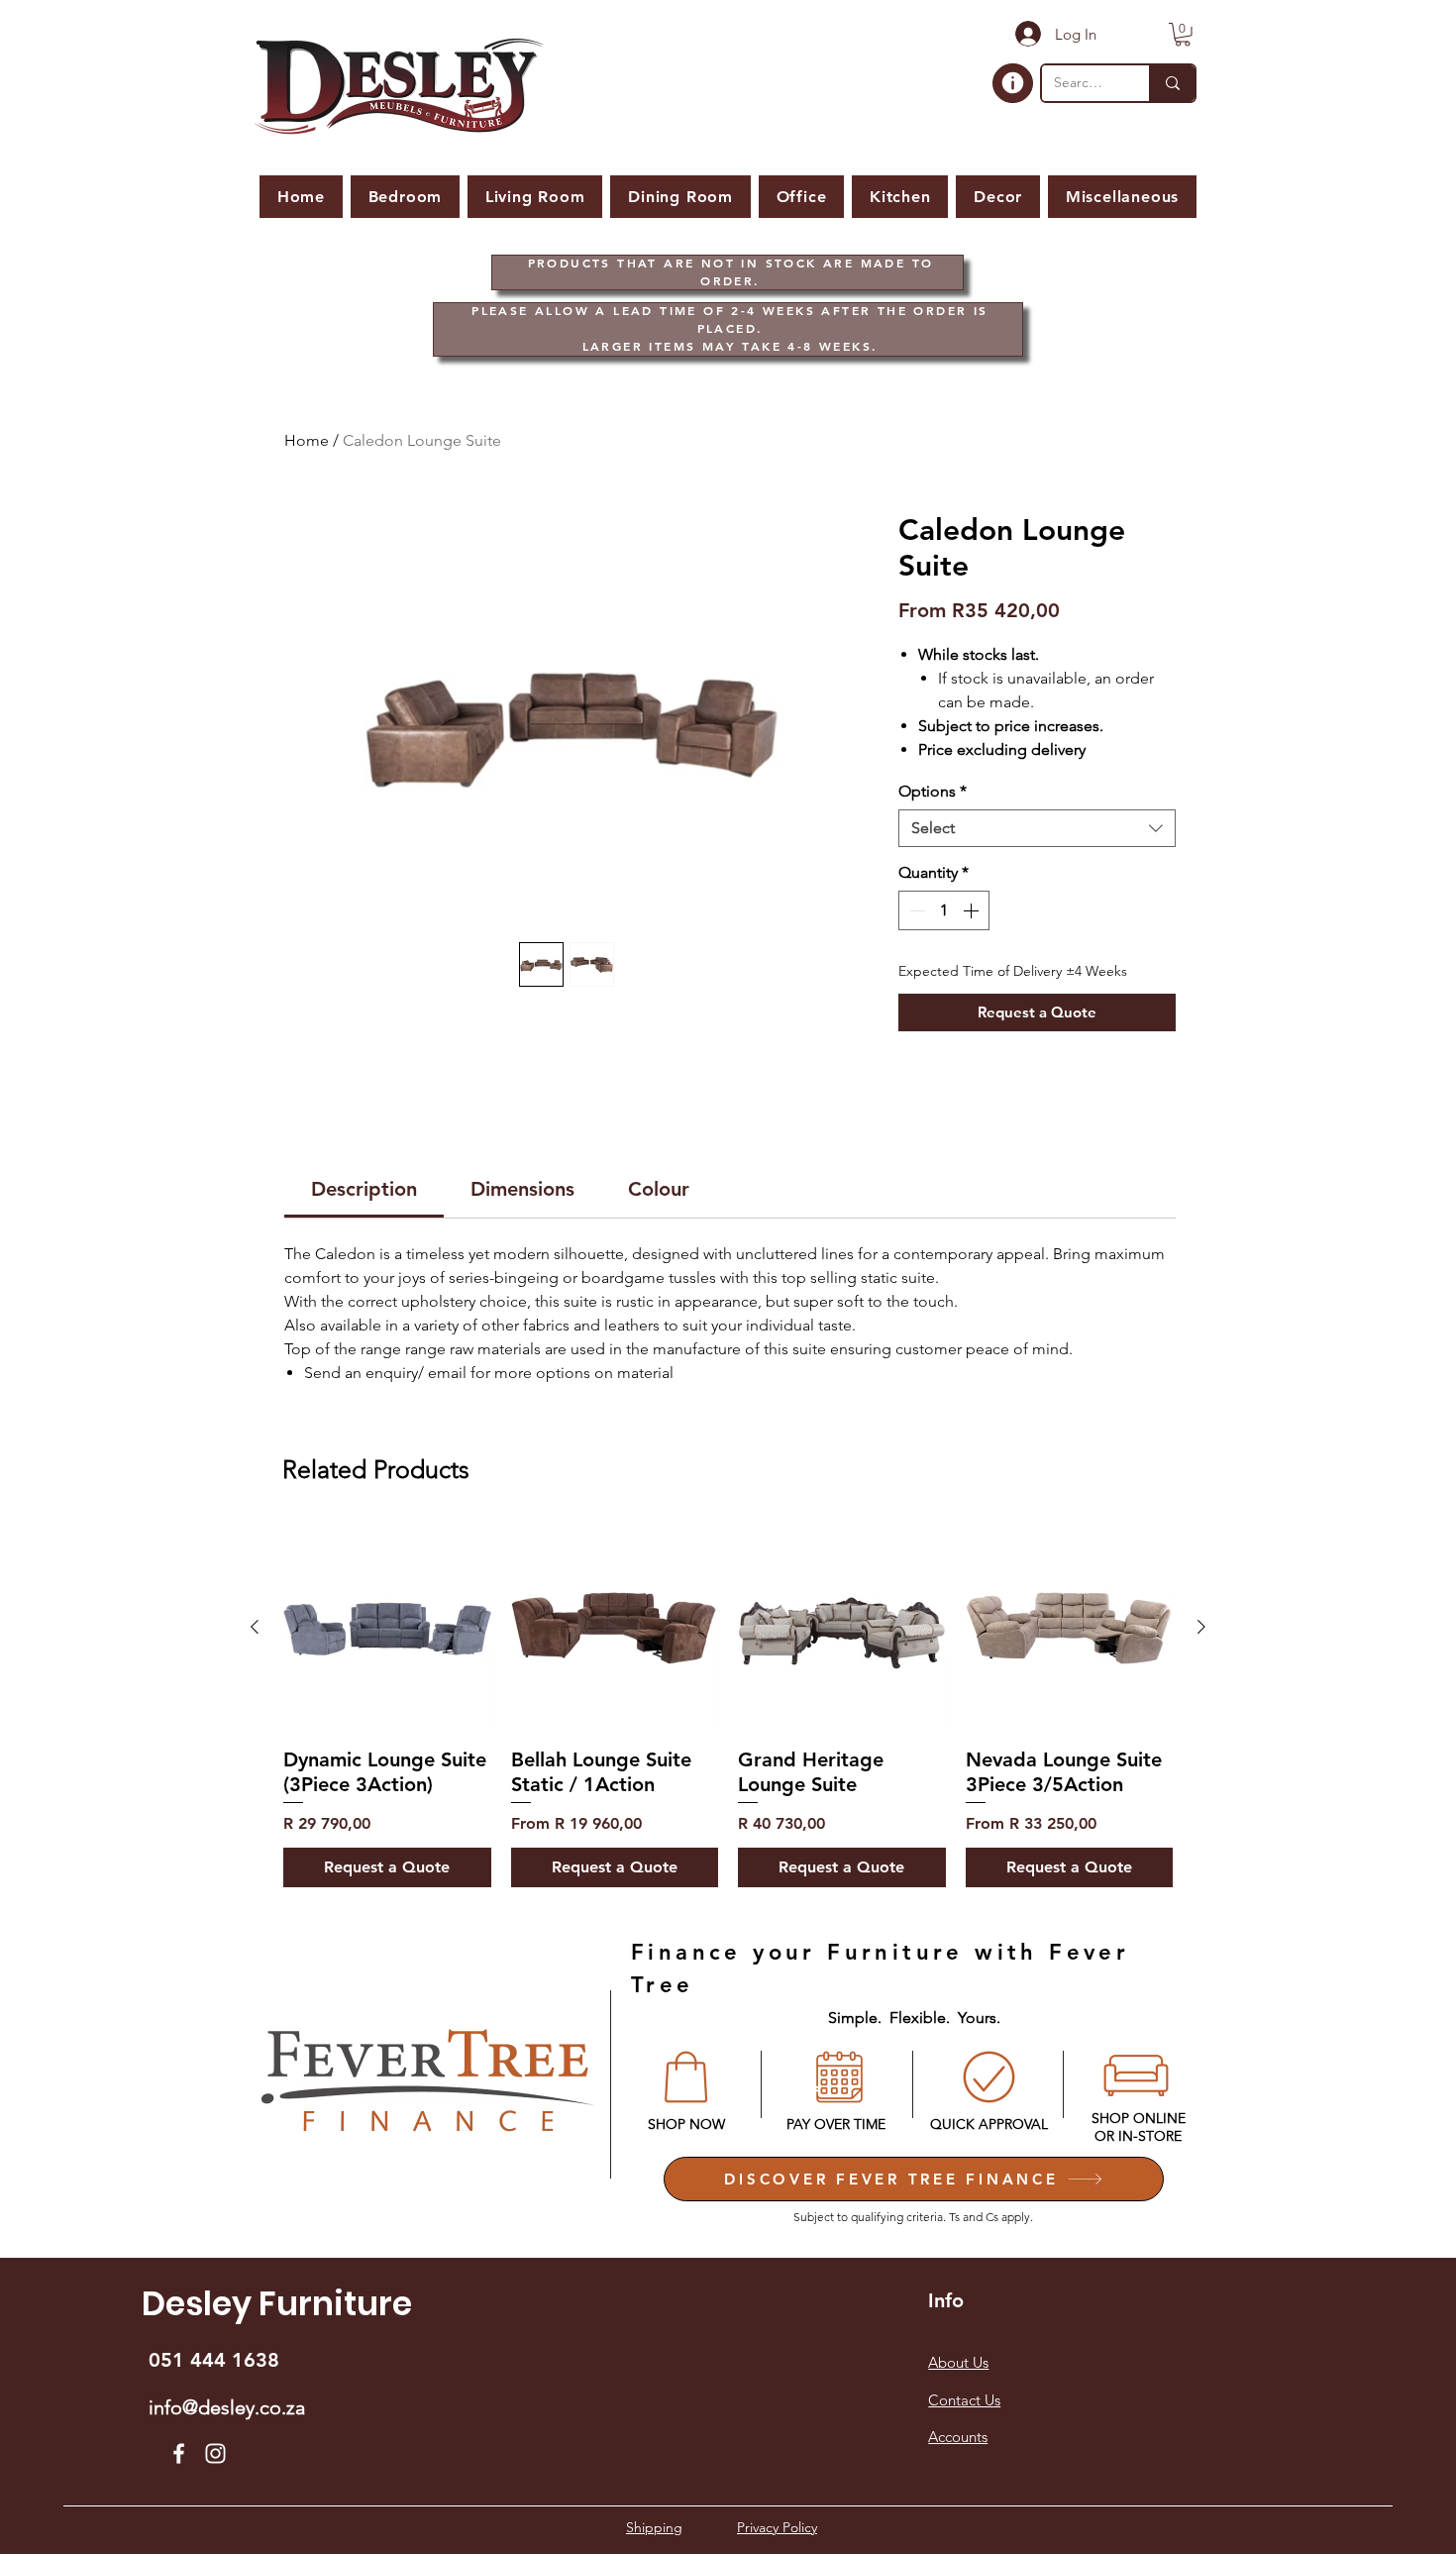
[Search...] (1172, 83)
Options (933, 791)
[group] (728, 1705)
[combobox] (1037, 828)
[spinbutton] (944, 910)
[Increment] (973, 910)
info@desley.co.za (227, 2407)
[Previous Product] (255, 1627)
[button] (1183, 35)
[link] (364, 1189)
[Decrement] (915, 910)
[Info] (1013, 83)
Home (307, 440)
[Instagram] (215, 2453)
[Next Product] (1201, 1627)
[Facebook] (179, 2453)
